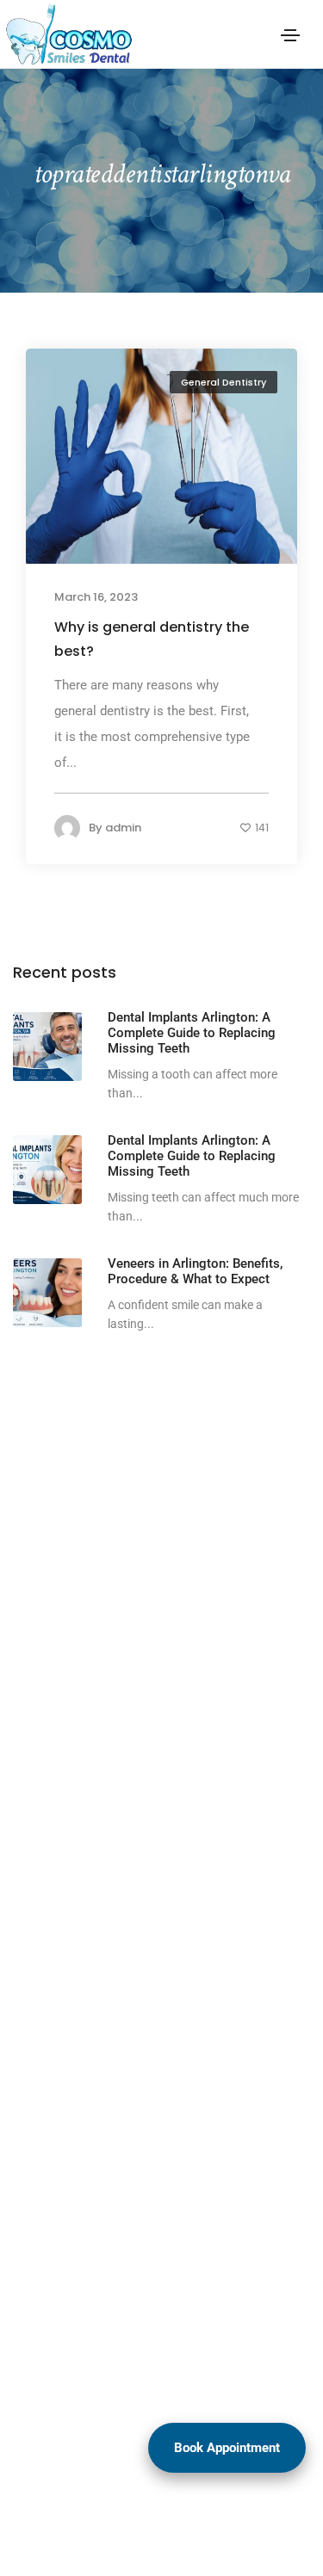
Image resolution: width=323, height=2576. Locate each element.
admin (123, 828)
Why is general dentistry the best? (152, 639)
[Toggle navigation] (290, 35)
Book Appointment (227, 2448)
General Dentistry (224, 382)
